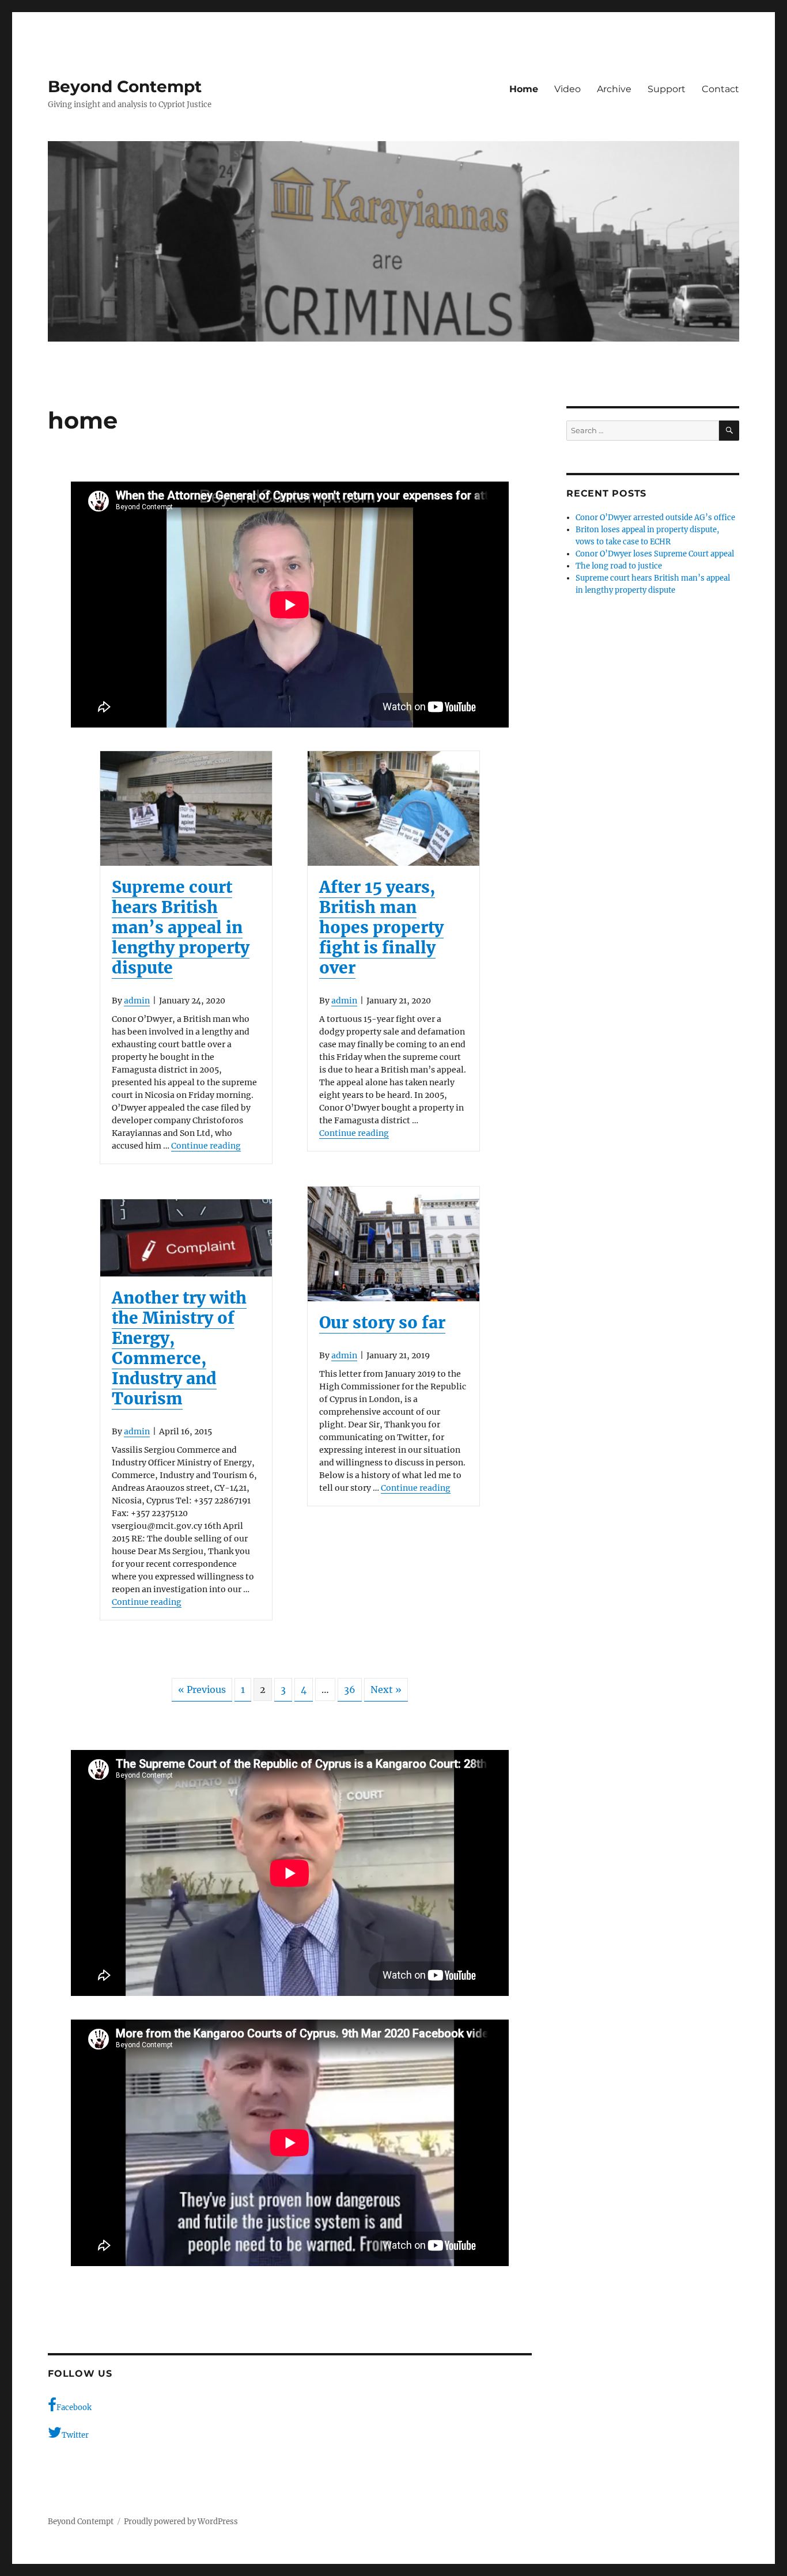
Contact (720, 89)
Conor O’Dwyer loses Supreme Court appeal (655, 554)
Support (667, 89)
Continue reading (206, 1146)
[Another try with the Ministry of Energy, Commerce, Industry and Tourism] (186, 1238)
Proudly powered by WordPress (181, 2522)
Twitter (75, 2435)
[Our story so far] (393, 1244)
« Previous (202, 1689)
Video (567, 89)
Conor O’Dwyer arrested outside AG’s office (655, 518)
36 (350, 1689)
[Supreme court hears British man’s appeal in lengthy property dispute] (186, 808)
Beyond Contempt (125, 86)
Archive (614, 89)
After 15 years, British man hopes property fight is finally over (381, 927)
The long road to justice (619, 566)
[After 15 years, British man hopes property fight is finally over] (393, 808)
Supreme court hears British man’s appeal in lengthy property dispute (181, 927)
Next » (386, 1689)
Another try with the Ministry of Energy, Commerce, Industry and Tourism (179, 1348)
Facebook (74, 2408)
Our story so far (382, 1323)
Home (524, 89)
